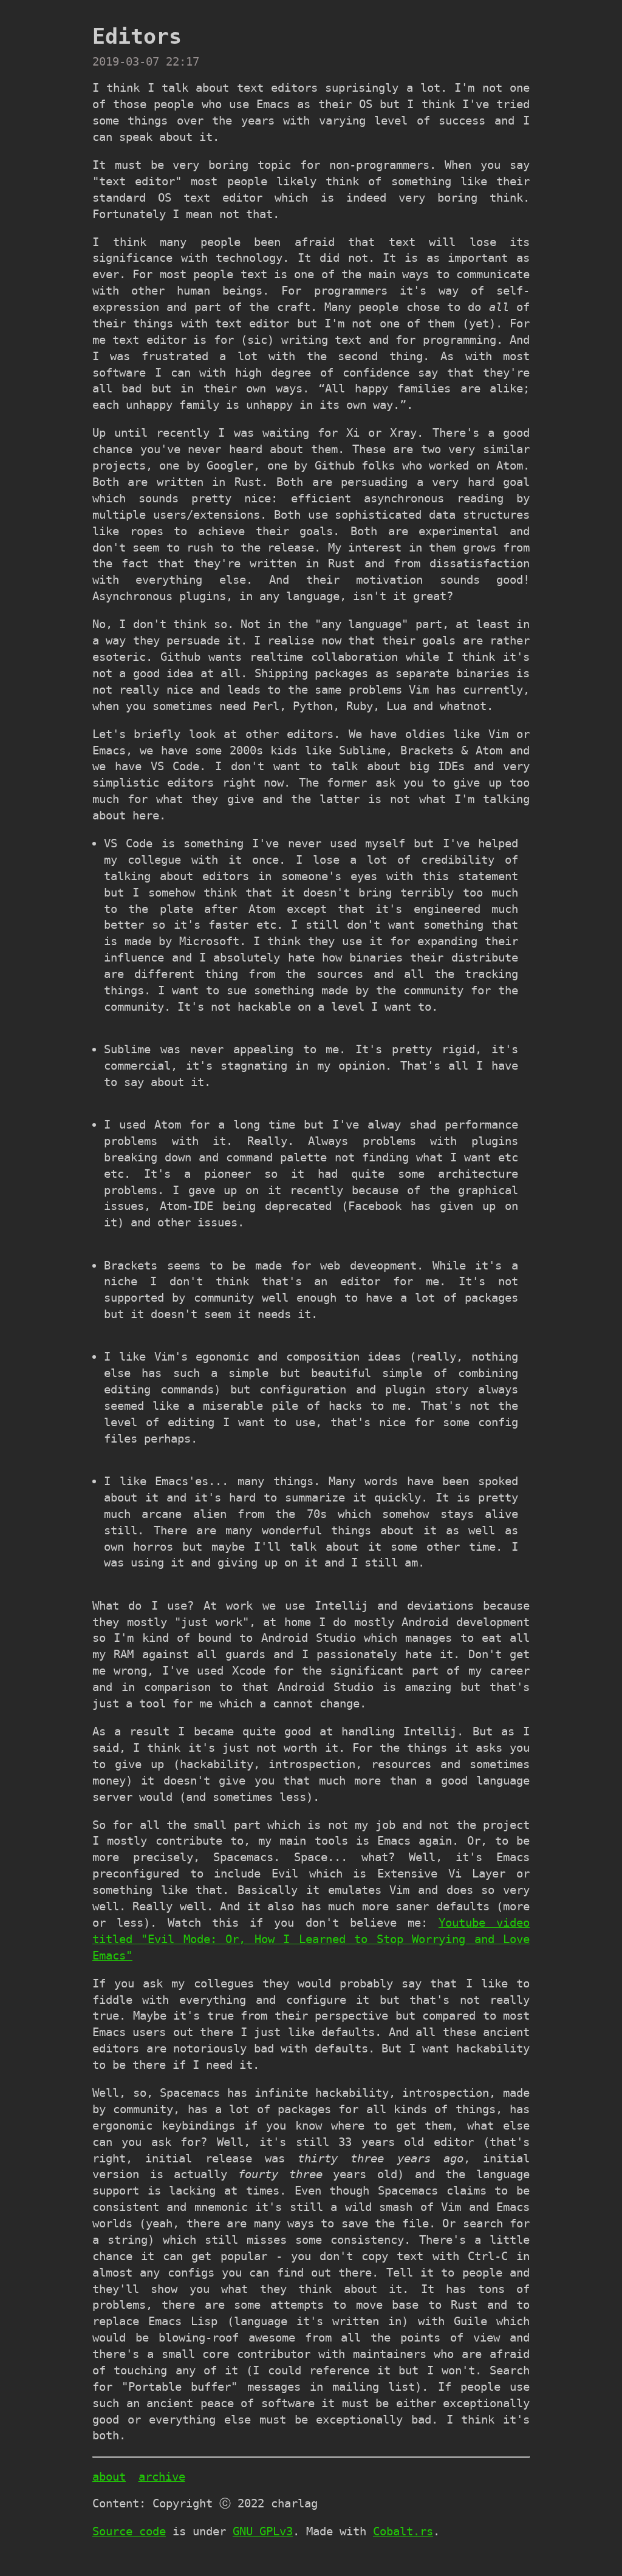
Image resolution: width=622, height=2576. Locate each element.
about (109, 2477)
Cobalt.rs (403, 2531)
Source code (129, 2531)
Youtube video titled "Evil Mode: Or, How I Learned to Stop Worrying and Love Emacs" (311, 1939)
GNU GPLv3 (263, 2531)
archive (162, 2477)
